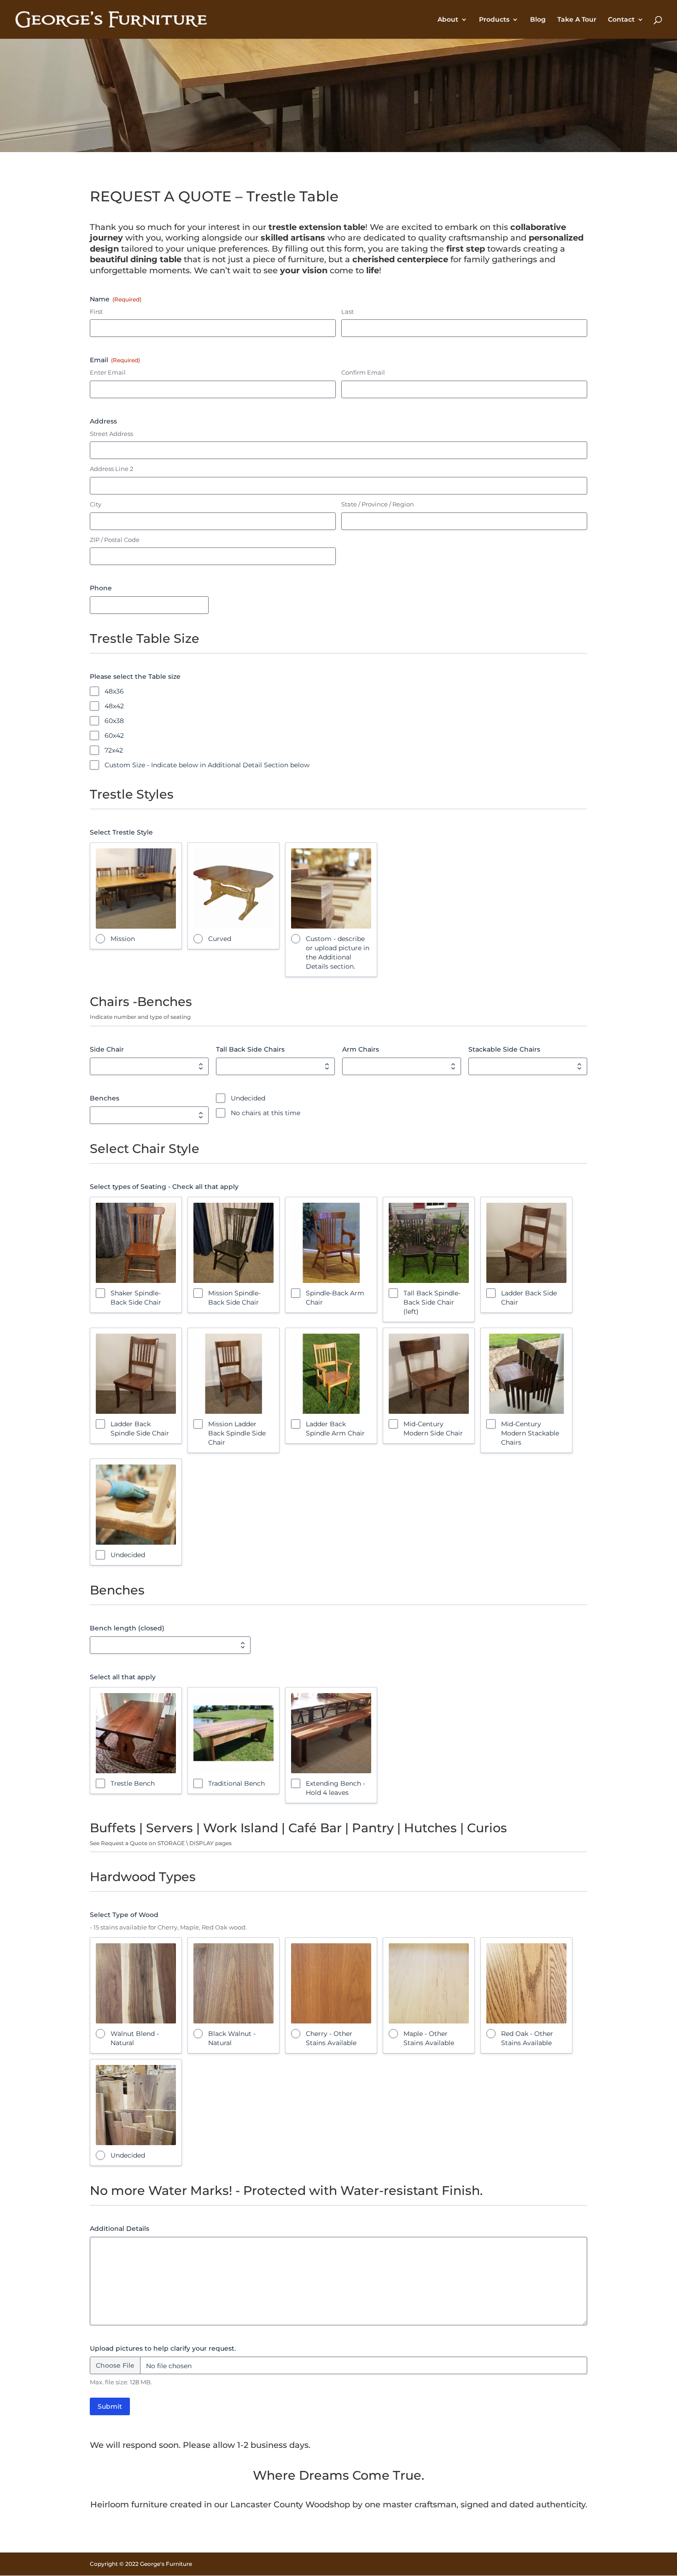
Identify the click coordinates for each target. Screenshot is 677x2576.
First (96, 312)
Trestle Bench (133, 1783)
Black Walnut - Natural (232, 2038)
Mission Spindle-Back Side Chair (234, 1298)
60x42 (114, 735)
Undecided (248, 1098)
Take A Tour (577, 20)
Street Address (111, 434)
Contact (621, 20)
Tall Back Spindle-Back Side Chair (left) (432, 1302)
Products (494, 20)
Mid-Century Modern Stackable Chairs (530, 1433)
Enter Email (108, 372)
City (96, 504)
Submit (110, 2406)
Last (347, 312)
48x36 (114, 691)
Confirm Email (363, 372)
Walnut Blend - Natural (135, 2038)
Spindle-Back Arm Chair (335, 1298)
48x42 (114, 706)
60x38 (114, 721)
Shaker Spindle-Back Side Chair (136, 1298)
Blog (538, 20)
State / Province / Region (378, 504)
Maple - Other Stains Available (429, 2038)
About (448, 20)
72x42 (114, 750)
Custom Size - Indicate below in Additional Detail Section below (207, 765)
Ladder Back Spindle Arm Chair (335, 1429)
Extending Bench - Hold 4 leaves (336, 1788)
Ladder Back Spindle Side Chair (140, 1429)
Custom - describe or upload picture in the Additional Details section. (338, 953)
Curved (220, 939)
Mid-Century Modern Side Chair (433, 1429)
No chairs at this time (266, 1113)
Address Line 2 (111, 469)
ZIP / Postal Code (115, 540)
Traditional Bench (236, 1783)
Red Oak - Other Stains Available (527, 2038)
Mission (123, 939)
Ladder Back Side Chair (529, 1298)
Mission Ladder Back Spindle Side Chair (237, 1433)
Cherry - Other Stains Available (331, 2038)
